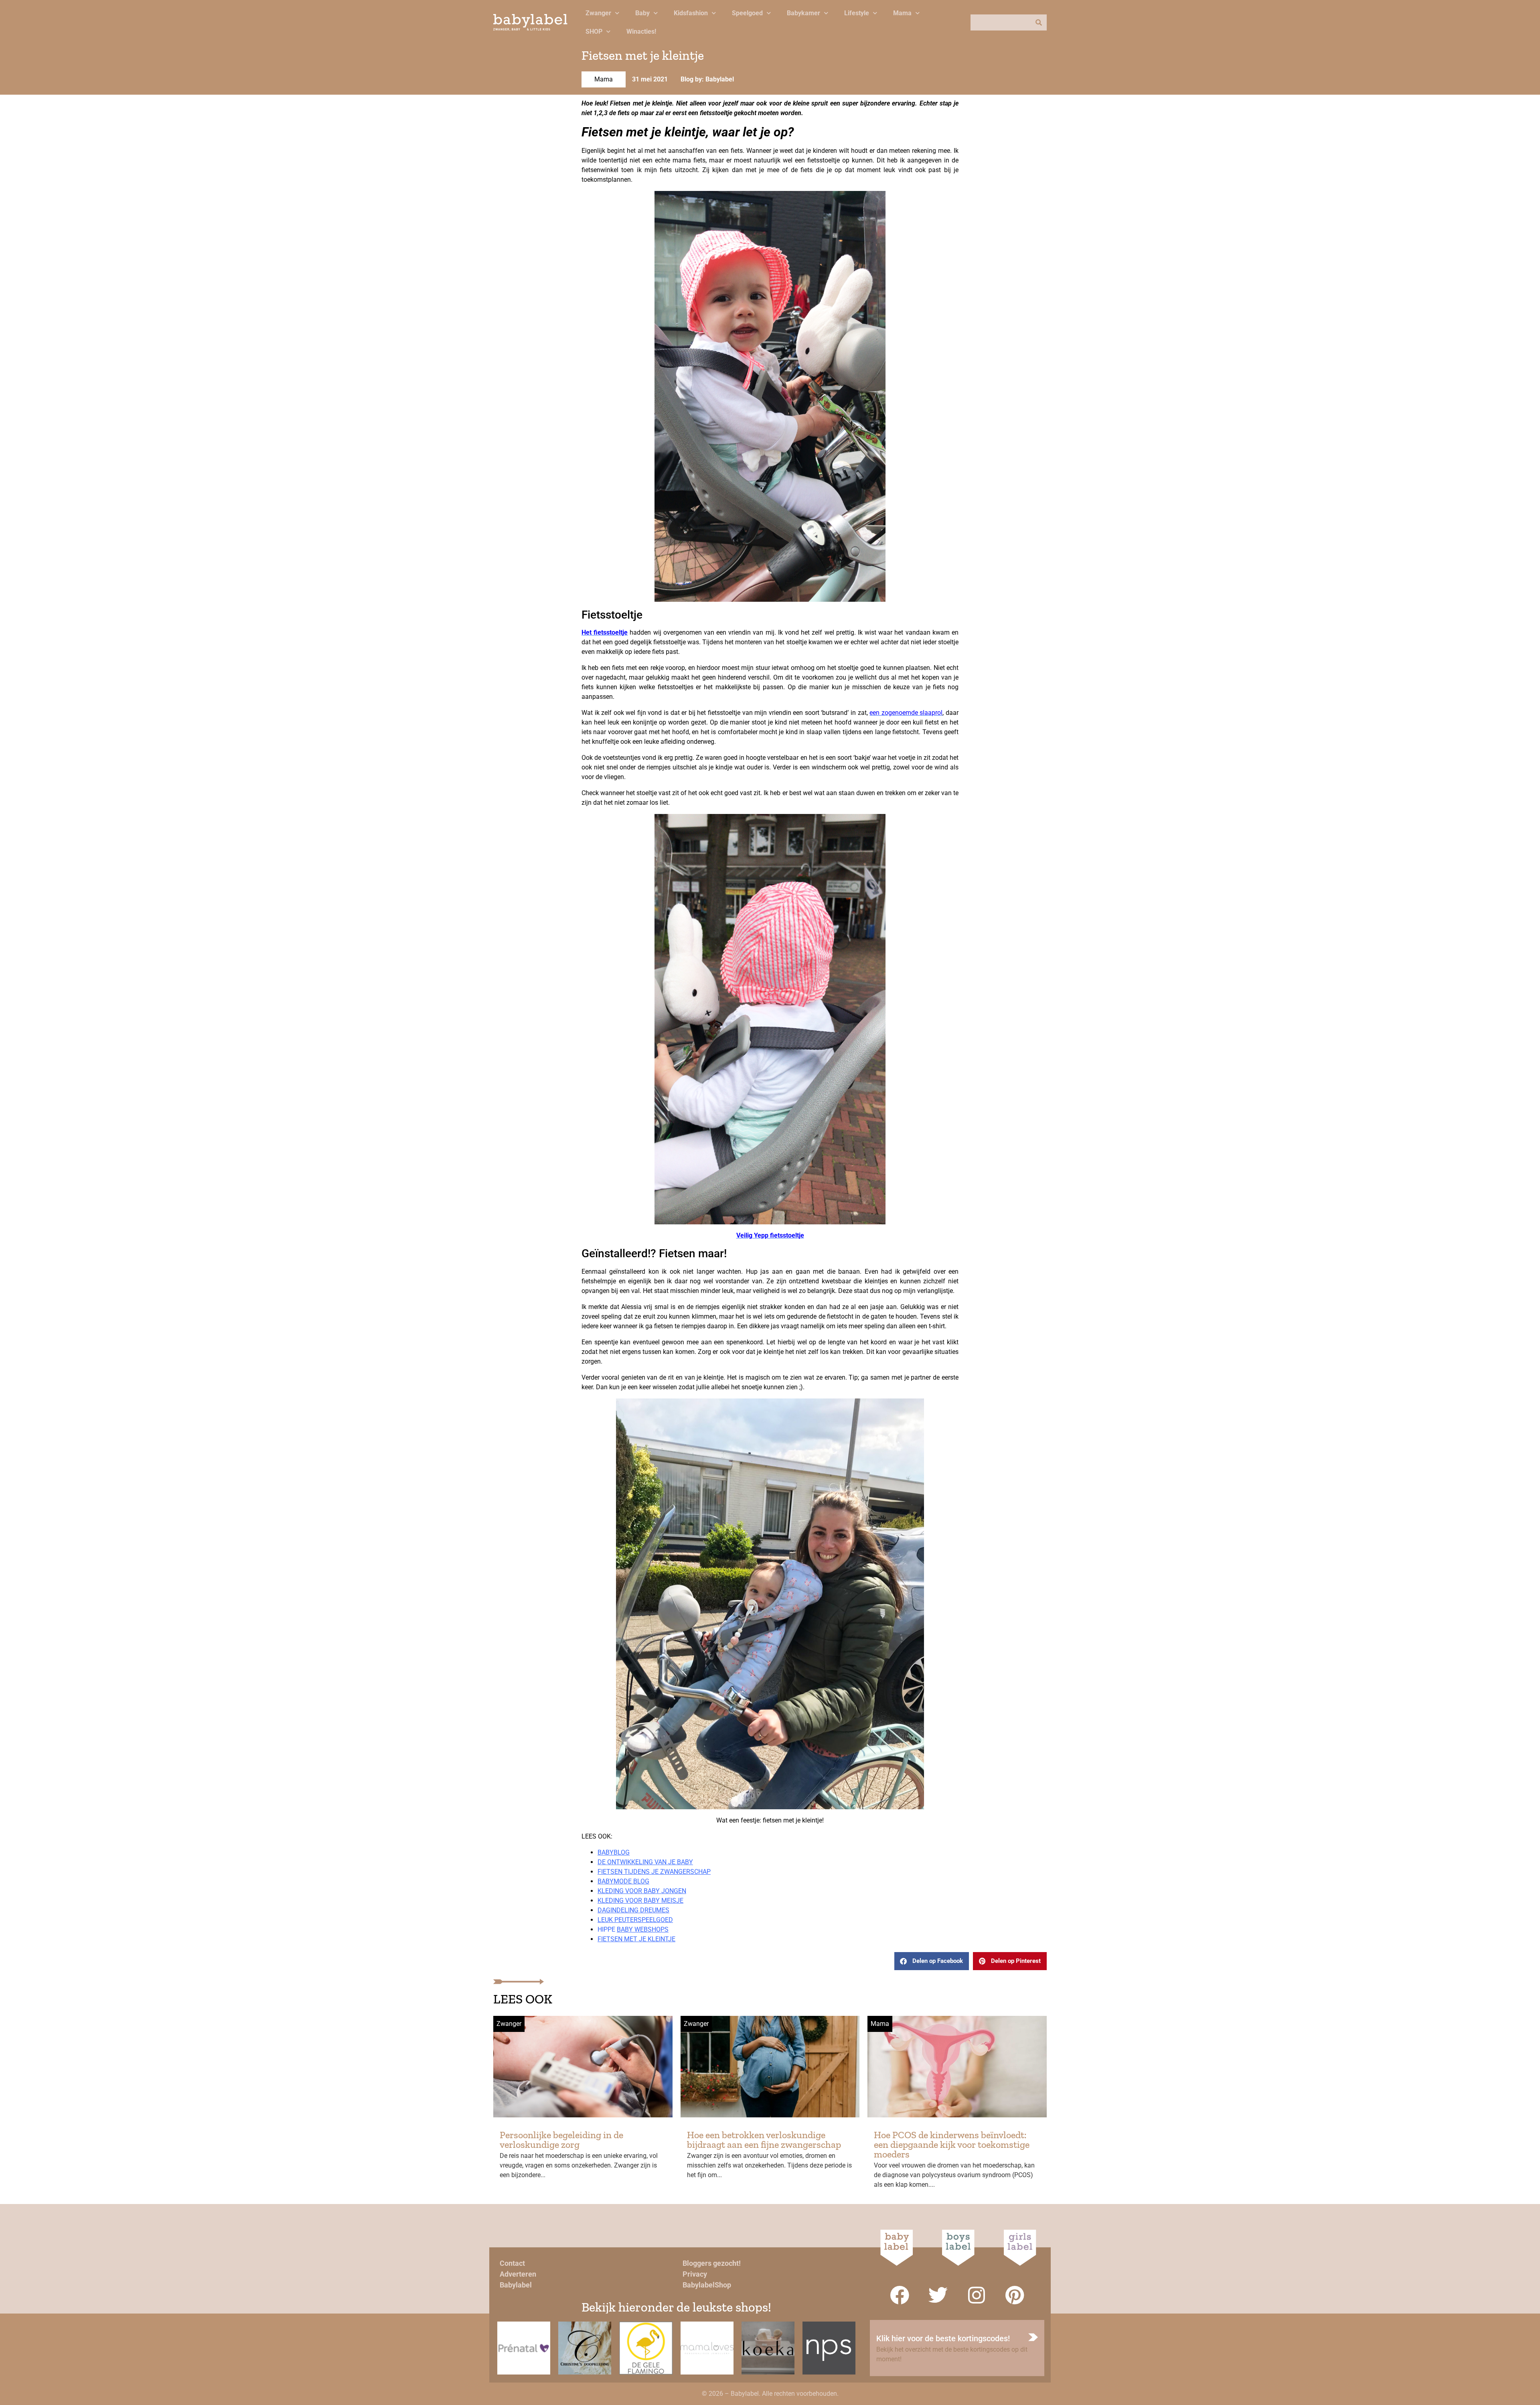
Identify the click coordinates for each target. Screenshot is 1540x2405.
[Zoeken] (1039, 22)
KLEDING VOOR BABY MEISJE (640, 1901)
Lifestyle (857, 13)
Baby (642, 13)
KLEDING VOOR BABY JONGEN (642, 1891)
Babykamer (803, 13)
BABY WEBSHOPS (643, 1929)
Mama (902, 13)
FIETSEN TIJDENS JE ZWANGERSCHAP (654, 1872)
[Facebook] (900, 2295)
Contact (512, 2263)
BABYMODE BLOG (623, 1881)
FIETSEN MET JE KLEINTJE (636, 1939)
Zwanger (598, 13)
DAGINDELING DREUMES (633, 1910)
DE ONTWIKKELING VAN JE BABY (645, 1862)
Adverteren (518, 2274)
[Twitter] (938, 2295)
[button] (932, 1961)
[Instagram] (977, 2295)
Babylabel (516, 2285)
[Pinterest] (1015, 2295)
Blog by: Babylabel (707, 79)
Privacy (695, 2274)
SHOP (594, 31)
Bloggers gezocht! (712, 2263)
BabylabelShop (707, 2285)
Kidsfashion (691, 13)
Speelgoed (747, 13)
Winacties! (641, 31)
